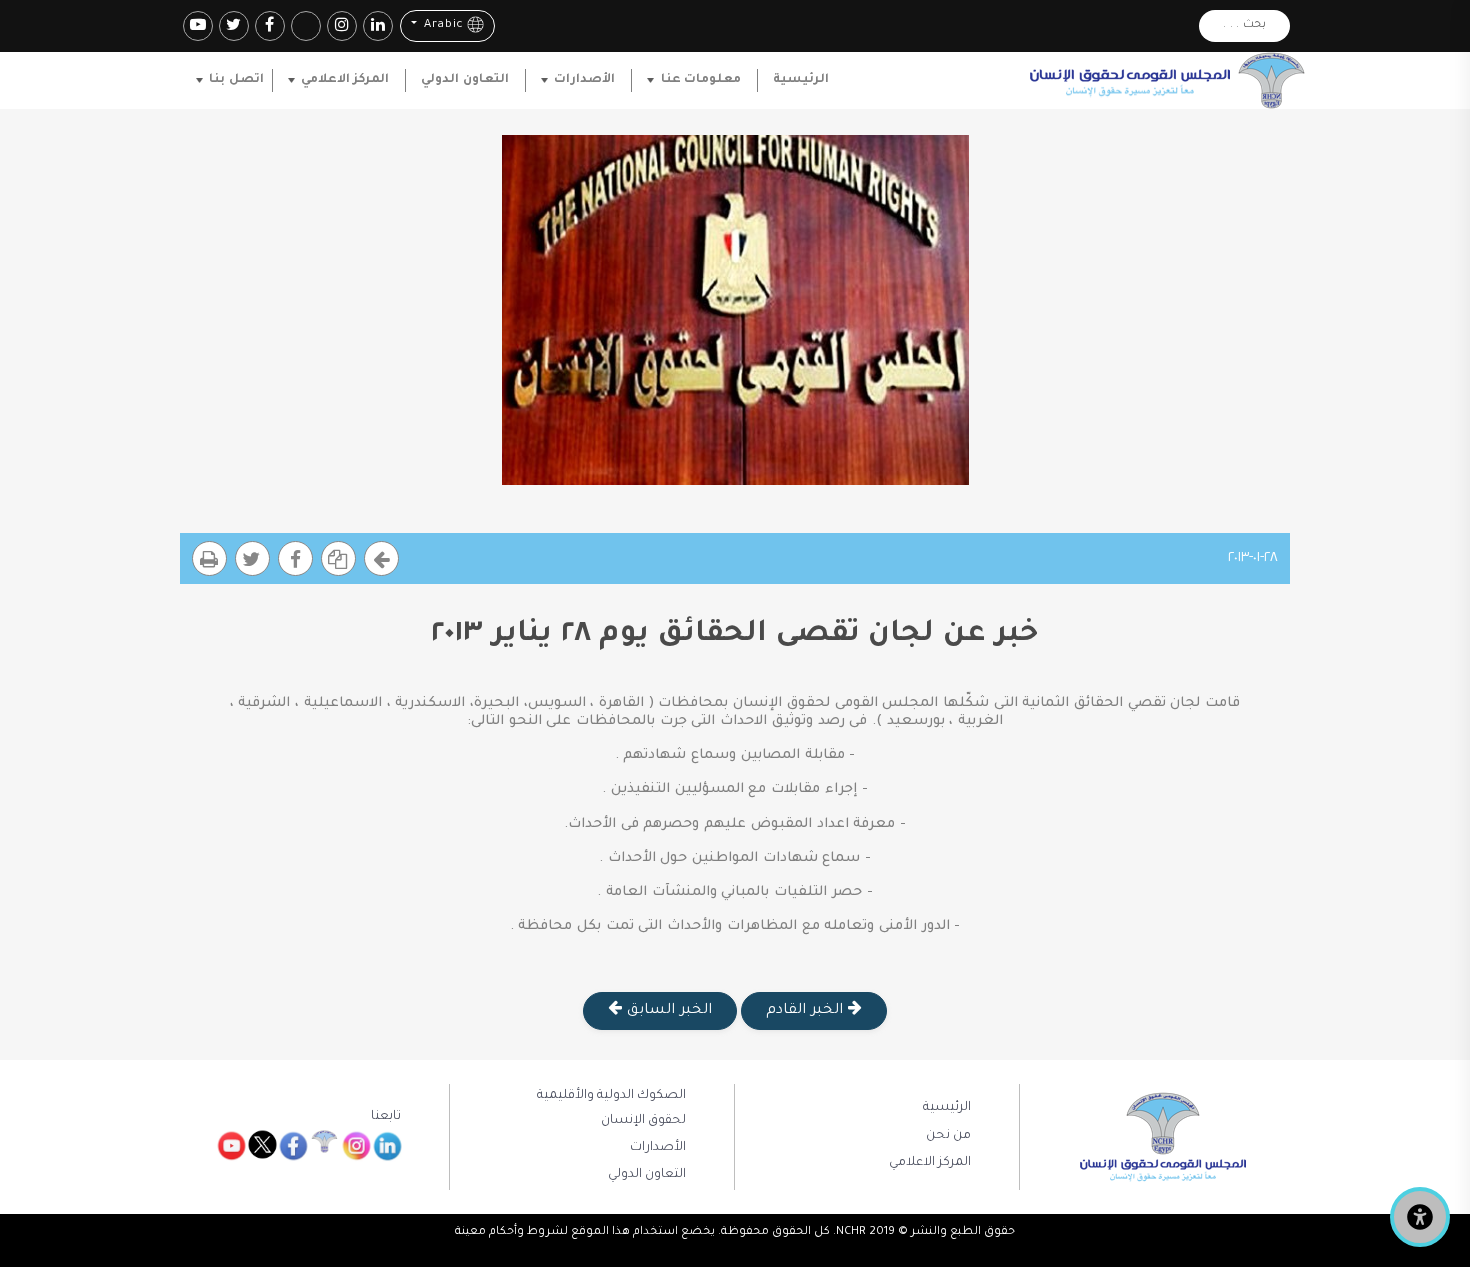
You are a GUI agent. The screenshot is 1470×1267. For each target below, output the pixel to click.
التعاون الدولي (464, 80)
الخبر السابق (666, 1011)
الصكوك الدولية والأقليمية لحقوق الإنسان (611, 1108)
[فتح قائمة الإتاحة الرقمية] (1420, 1217)
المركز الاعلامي (345, 80)
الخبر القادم (806, 1011)
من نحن (948, 1136)
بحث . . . (1244, 25)
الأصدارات (584, 80)
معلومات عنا (701, 80)
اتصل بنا (236, 80)
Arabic (441, 26)
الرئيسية (801, 80)
